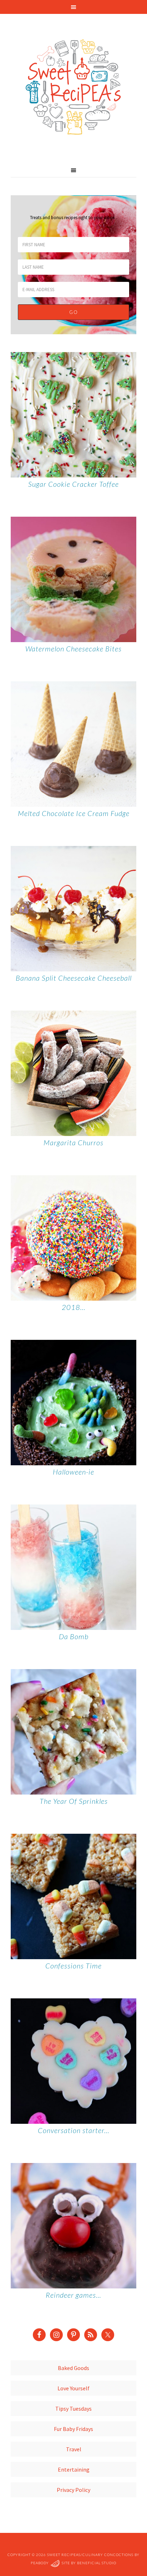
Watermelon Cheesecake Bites (73, 649)
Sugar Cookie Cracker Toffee (73, 484)
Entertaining (74, 2469)
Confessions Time (73, 1966)
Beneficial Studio (97, 2563)
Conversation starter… (74, 2130)
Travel (74, 2449)
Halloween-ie (73, 1472)
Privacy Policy (73, 2490)
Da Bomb (74, 1636)
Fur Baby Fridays (73, 2429)
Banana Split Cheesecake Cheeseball (74, 978)
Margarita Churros (73, 1142)
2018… (74, 1307)
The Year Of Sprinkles (74, 1801)
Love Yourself (73, 2388)
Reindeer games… (73, 2295)
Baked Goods (73, 2368)
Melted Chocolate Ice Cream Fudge (74, 813)
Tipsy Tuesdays (73, 2409)
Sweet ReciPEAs (73, 87)
